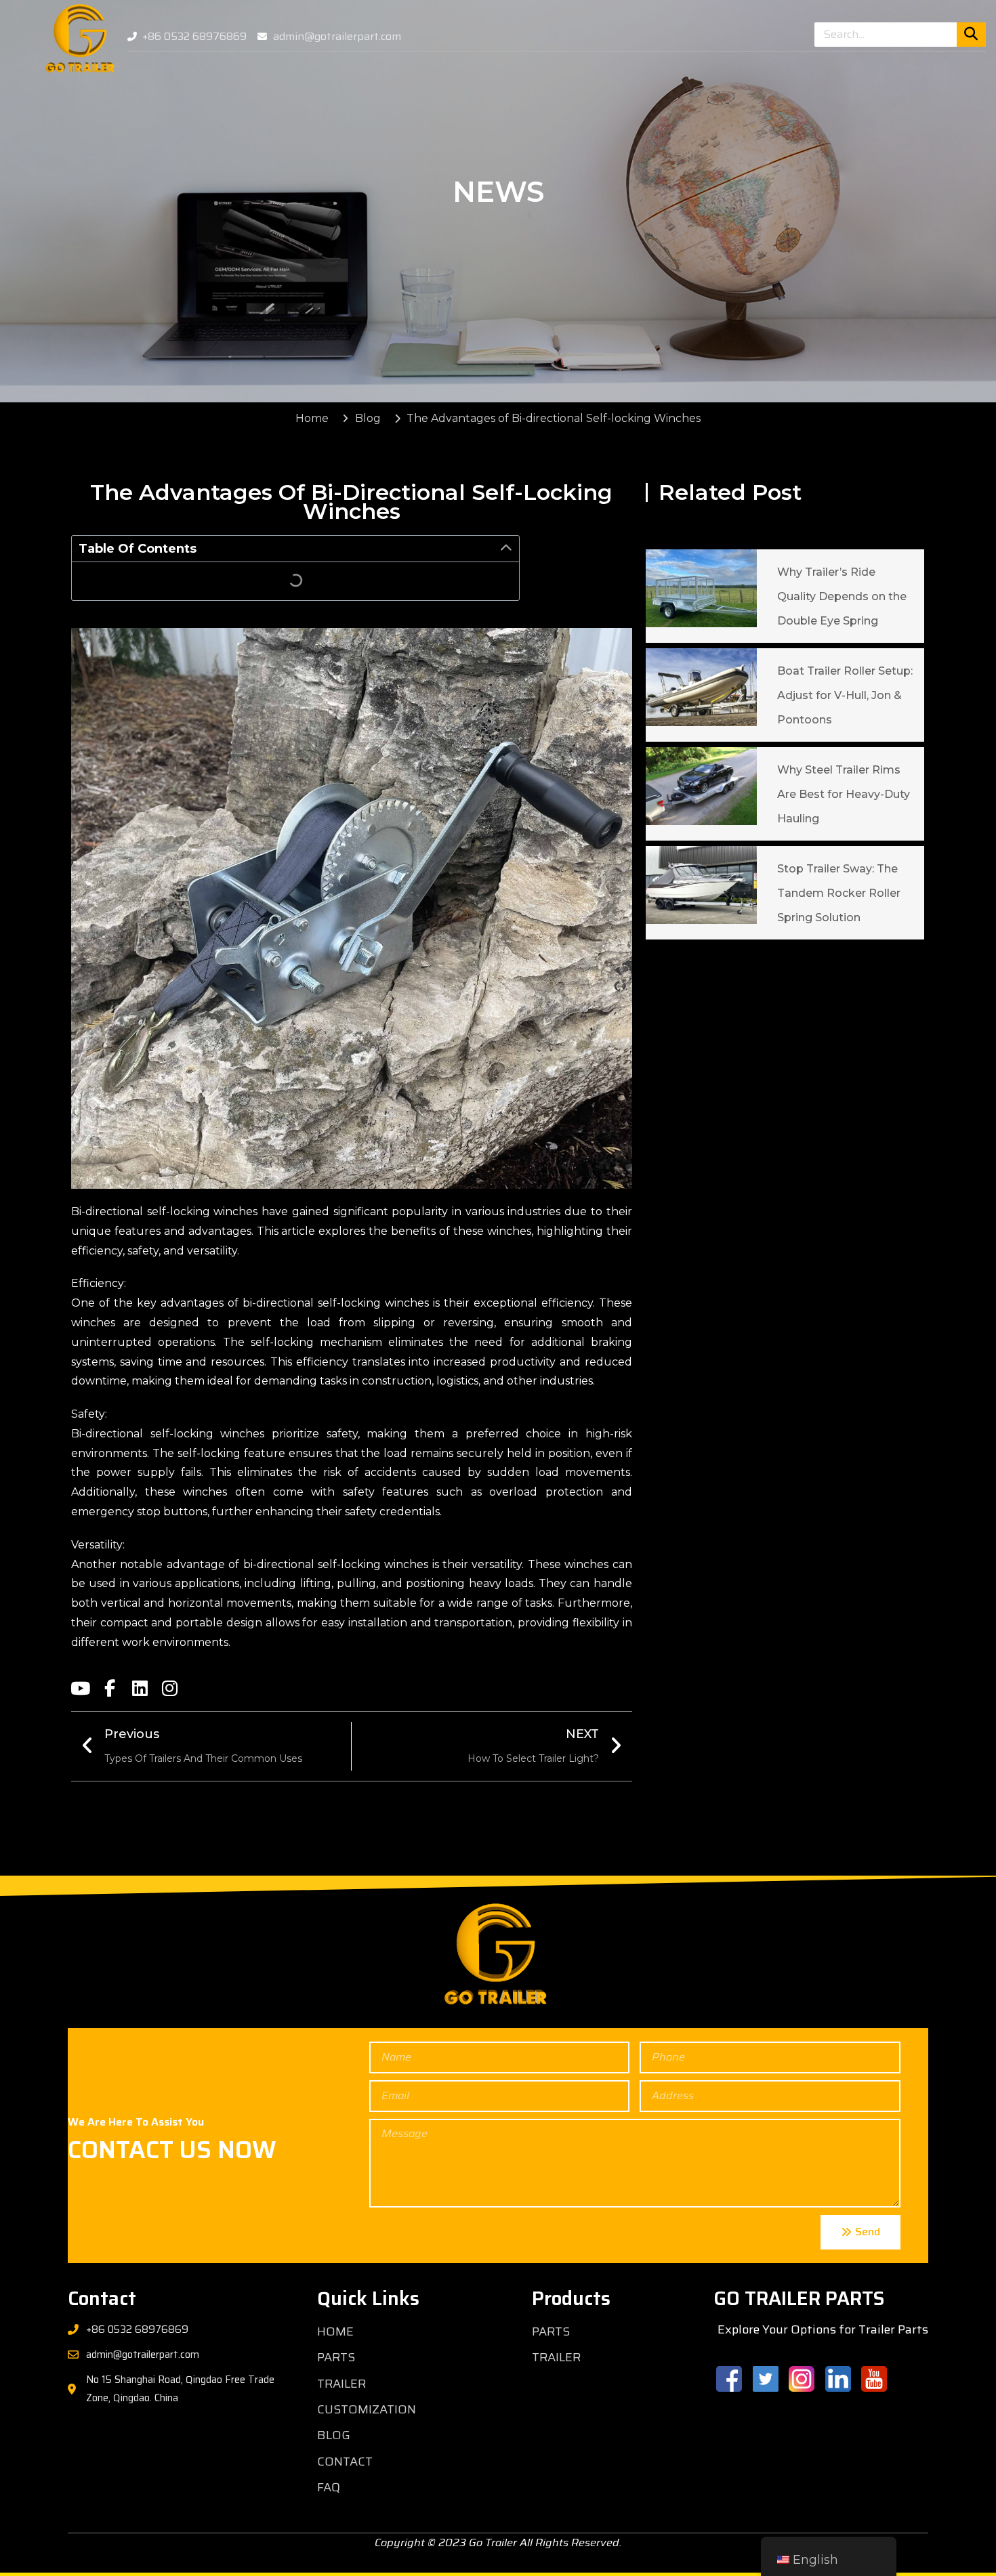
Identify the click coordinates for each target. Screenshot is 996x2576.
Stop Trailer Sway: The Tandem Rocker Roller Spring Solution (839, 893)
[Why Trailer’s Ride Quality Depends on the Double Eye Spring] (702, 588)
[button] (506, 549)
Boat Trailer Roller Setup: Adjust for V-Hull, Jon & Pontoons (845, 695)
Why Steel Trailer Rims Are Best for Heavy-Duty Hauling (844, 794)
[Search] (971, 35)
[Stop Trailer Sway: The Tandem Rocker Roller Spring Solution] (702, 885)
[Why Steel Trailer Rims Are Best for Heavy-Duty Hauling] (702, 786)
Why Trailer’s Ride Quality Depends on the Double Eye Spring (842, 596)
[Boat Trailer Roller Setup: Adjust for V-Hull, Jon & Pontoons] (702, 687)
